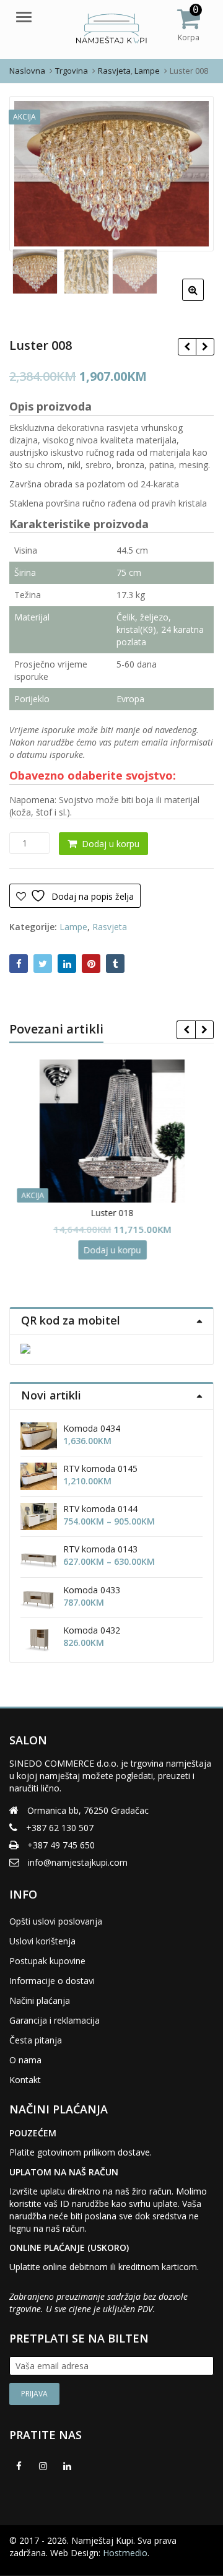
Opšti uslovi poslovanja (56, 1921)
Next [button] (191, 172)
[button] (203, 300)
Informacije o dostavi (52, 1981)
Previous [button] (32, 172)
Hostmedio (125, 2553)
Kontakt (25, 2080)
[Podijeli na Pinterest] (91, 964)
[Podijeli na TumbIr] (115, 964)
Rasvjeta (110, 927)
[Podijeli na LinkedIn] (67, 964)
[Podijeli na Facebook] (19, 964)
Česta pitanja (36, 2040)
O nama (25, 2060)
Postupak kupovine (47, 1961)
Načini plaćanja (40, 2000)
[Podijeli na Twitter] (43, 964)
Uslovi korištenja (42, 1941)
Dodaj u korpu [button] (112, 1250)
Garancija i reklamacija (55, 2020)
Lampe (73, 927)
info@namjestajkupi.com (78, 1862)
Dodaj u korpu (111, 844)
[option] (111, 174)
